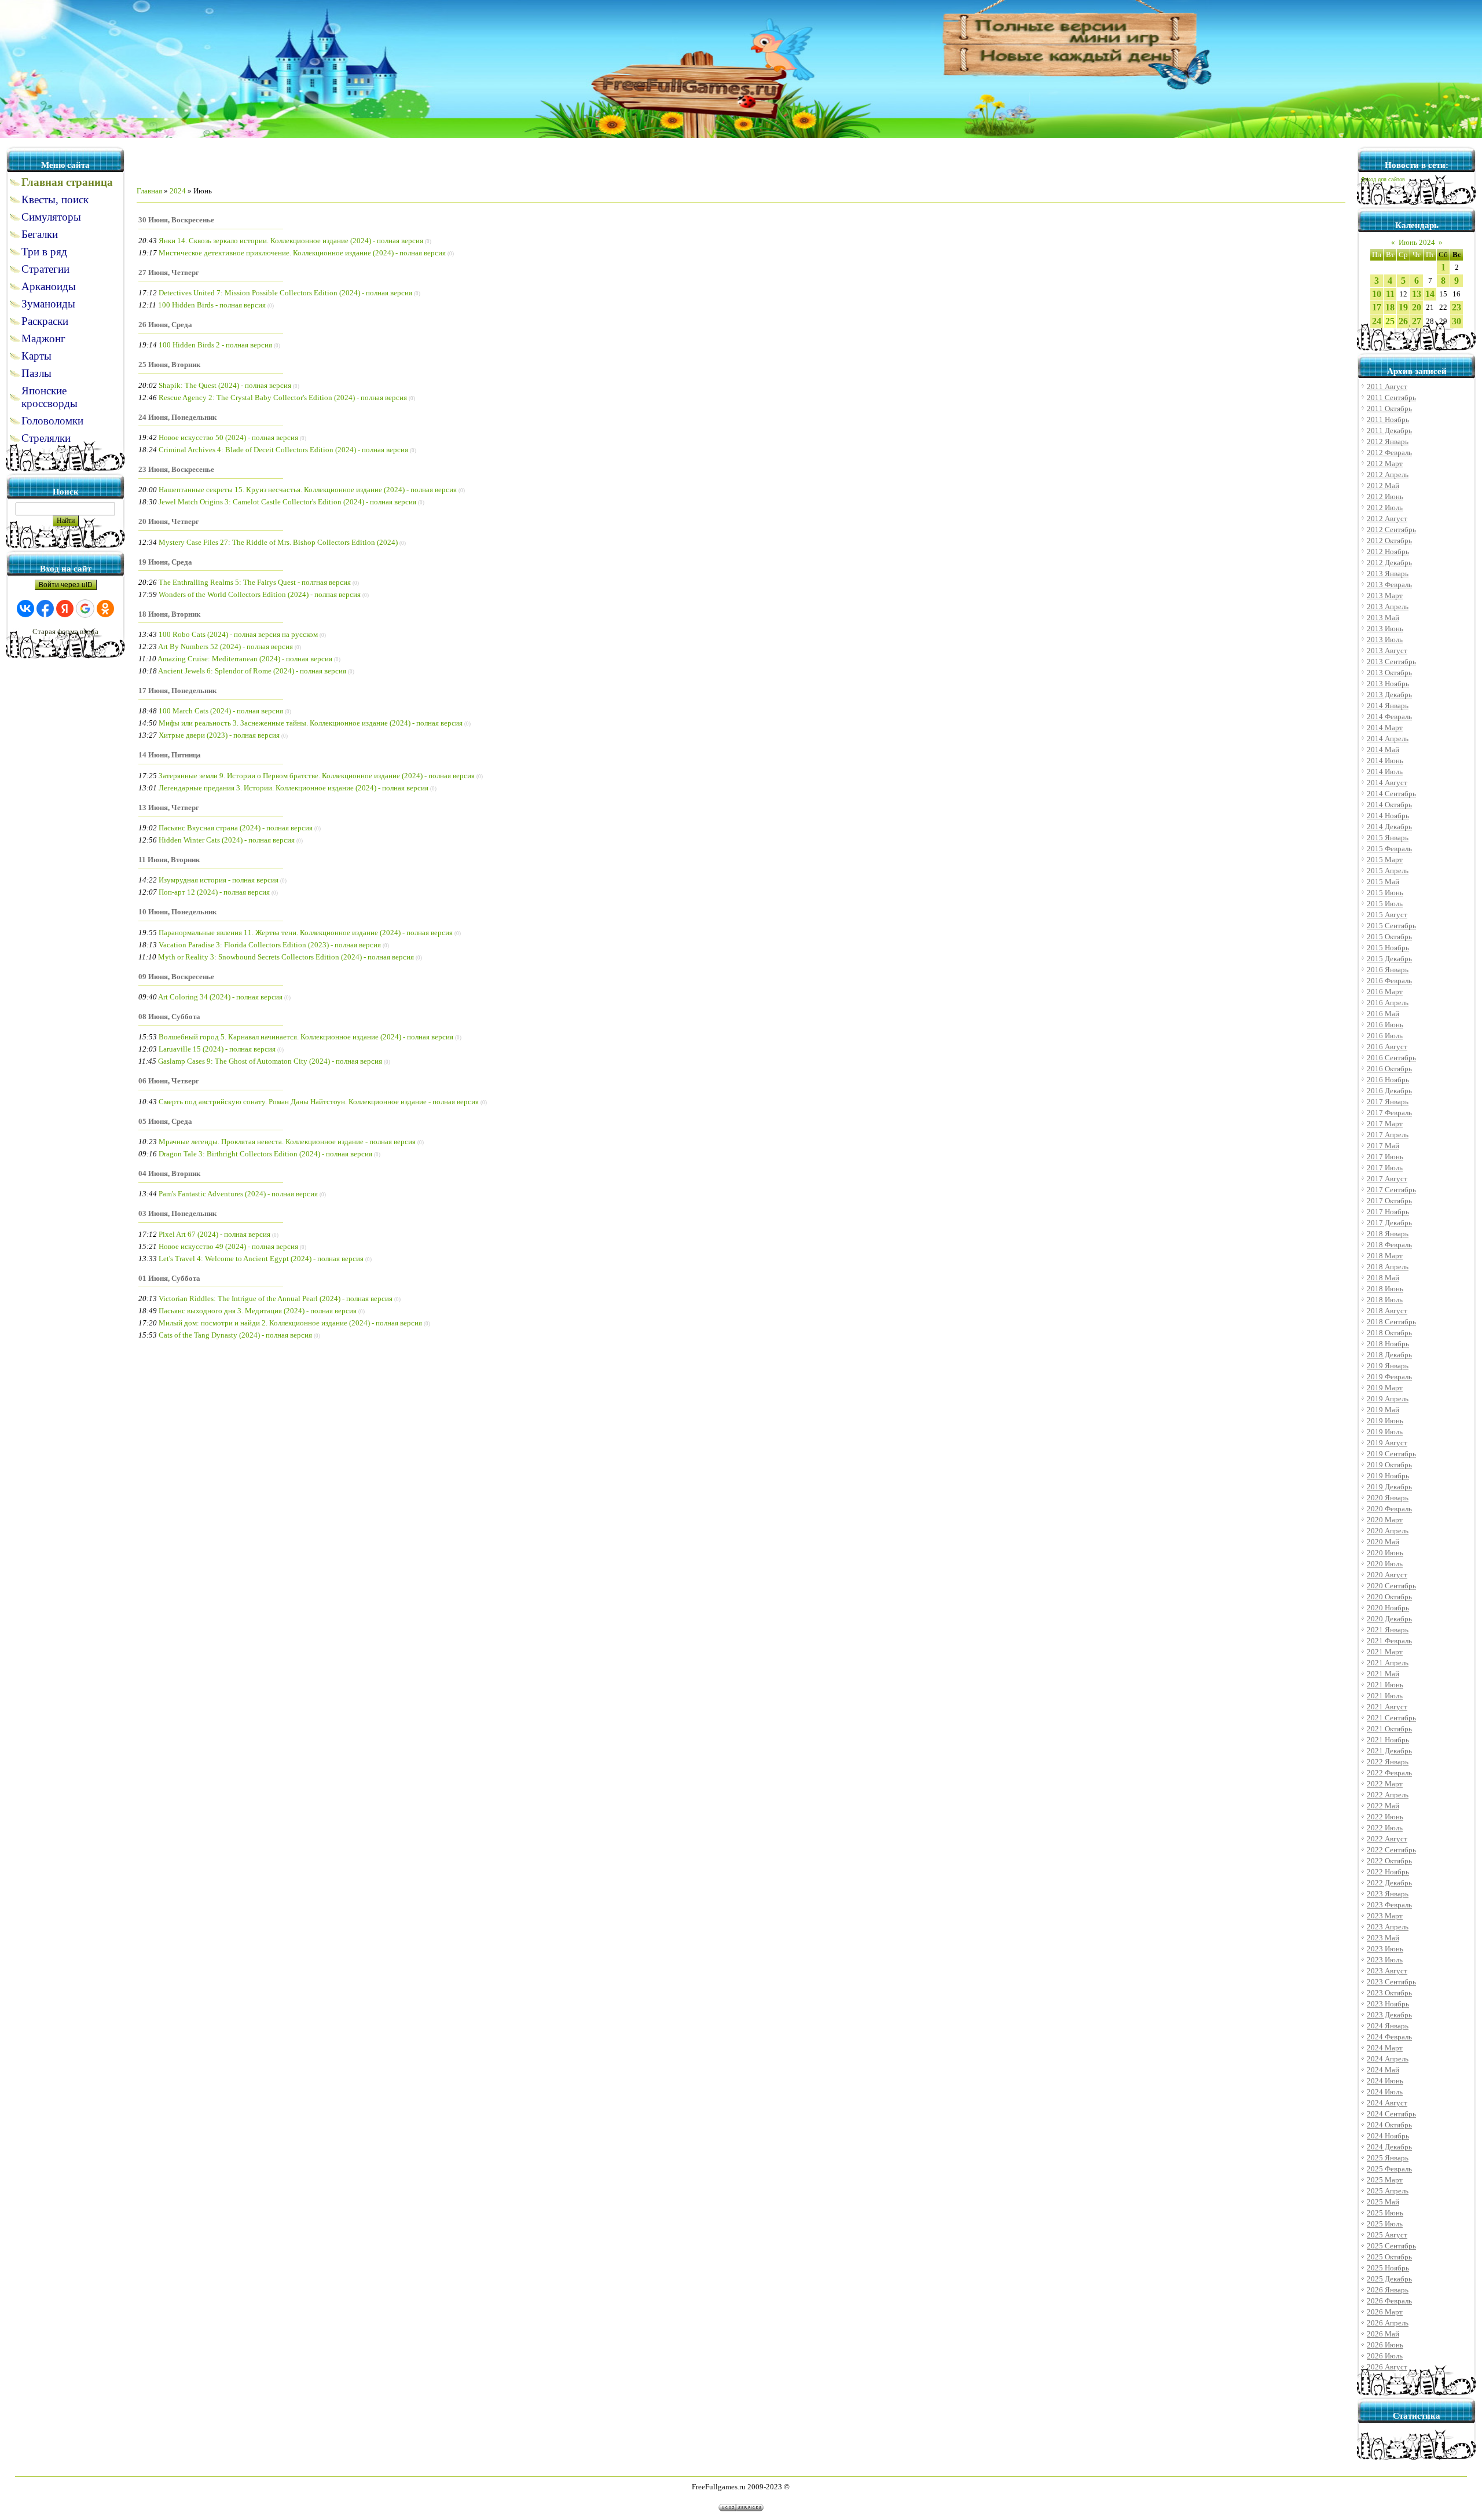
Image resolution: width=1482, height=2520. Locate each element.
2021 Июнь (1385, 1685)
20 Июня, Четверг (169, 521)
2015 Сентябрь (1391, 926)
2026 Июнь (1385, 2345)
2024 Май (1383, 2070)
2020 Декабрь (1389, 1619)
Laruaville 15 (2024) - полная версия (217, 1049)
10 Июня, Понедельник (177, 912)
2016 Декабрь (1389, 1091)
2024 (178, 191)
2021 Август (1387, 1707)
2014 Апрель (1388, 739)
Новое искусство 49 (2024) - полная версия (228, 1246)
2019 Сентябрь (1391, 1454)
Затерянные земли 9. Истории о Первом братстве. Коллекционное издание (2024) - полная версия (317, 776)
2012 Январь (1388, 442)
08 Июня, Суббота (169, 1017)
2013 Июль (1385, 640)
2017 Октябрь (1389, 1201)
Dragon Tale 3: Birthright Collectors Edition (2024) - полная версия (265, 1154)
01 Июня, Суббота (169, 1278)
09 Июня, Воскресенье (176, 977)
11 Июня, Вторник (169, 860)
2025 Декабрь (1389, 2279)
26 (1403, 321)
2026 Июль (1385, 2356)
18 (1390, 307)
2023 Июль (1385, 1960)
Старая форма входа (65, 631)
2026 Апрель (1388, 2323)
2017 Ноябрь (1388, 1212)
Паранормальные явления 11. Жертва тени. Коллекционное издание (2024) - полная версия (306, 933)
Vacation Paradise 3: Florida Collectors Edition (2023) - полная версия (270, 945)
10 (1377, 294)
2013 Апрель (1388, 607)
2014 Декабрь (1389, 827)
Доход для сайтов (1383, 180)
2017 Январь (1388, 1102)
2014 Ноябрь (1388, 816)
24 (1377, 321)
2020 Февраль (1389, 1509)
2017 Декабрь (1389, 1223)
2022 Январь (1388, 1762)
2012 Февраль (1389, 453)
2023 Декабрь (1389, 2015)
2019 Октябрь (1389, 1465)
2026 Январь (1388, 2290)
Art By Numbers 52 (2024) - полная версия (225, 647)
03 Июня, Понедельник (177, 1213)
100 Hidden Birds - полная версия (212, 305)
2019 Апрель (1388, 1399)
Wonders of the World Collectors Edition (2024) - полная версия (260, 594)
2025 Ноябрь (1388, 2268)
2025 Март (1385, 2180)
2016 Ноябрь (1388, 1080)
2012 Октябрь (1389, 541)
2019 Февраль (1389, 1377)
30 (1457, 321)
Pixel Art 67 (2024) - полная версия (214, 1234)
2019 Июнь (1385, 1421)
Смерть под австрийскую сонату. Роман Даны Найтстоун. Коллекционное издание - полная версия (319, 1102)
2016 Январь (1388, 970)
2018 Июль (1385, 1300)
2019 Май (1383, 1410)
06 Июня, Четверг (169, 1081)
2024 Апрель (1388, 2059)
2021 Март (1385, 1652)
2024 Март (1385, 2048)
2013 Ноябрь (1388, 684)
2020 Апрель (1388, 1531)
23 (1457, 307)
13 (1417, 294)
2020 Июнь (1385, 1553)
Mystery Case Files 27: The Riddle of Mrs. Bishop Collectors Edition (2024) (278, 542)
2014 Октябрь (1389, 805)
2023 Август (1387, 1971)
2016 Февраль (1389, 981)
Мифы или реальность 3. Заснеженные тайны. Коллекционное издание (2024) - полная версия (311, 723)
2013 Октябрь (1389, 673)
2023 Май (1383, 1938)
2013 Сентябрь (1391, 662)
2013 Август (1387, 651)
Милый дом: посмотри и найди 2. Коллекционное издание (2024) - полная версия (290, 1323)
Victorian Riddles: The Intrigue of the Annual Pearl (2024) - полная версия (276, 1299)
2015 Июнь (1385, 893)
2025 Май (1383, 2202)
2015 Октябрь (1389, 937)
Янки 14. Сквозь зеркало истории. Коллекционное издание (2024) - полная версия (291, 241)
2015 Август (1387, 915)
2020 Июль (1385, 1564)
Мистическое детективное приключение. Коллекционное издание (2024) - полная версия (302, 253)
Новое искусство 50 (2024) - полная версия (228, 437)
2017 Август (1387, 1179)
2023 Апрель (1388, 1927)
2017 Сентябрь (1391, 1190)
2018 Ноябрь (1388, 1344)
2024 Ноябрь (1388, 2136)
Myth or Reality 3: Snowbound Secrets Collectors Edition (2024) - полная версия (286, 957)
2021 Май (1383, 1674)
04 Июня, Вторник (169, 1173)
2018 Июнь (1385, 1289)
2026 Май (1383, 2334)
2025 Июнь (1385, 2213)
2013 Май (1383, 618)
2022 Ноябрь (1388, 1872)
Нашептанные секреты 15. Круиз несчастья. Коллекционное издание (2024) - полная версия (308, 490)
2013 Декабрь (1389, 695)
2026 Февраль (1389, 2301)
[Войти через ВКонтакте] (25, 609)
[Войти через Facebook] (45, 609)
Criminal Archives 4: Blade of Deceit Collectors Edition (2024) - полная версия (283, 450)
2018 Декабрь (1389, 1355)
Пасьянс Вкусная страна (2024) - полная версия (236, 828)
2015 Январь (1388, 838)
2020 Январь (1388, 1498)
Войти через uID (66, 585)
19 (1403, 307)
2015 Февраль (1389, 849)
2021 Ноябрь (1388, 1740)
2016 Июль (1385, 1036)
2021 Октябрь (1389, 1729)
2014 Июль (1385, 772)
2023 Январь (1388, 1894)
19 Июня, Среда (165, 562)
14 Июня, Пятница (170, 755)
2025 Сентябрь (1391, 2246)
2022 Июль (1385, 1828)
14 (1430, 294)
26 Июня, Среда (165, 325)
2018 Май (1383, 1278)
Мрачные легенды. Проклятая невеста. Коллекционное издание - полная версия (287, 1142)
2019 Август (1387, 1443)
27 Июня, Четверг (169, 272)
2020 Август (1387, 1575)
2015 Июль (1385, 904)
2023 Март (1385, 1916)
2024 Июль (1385, 2092)
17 (1377, 307)
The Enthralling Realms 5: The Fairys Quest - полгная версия (255, 582)
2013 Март (1385, 596)
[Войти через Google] (85, 609)
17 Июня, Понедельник (177, 691)
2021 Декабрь (1389, 1751)
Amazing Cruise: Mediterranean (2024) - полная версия (245, 659)
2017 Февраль (1389, 1113)
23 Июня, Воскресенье (176, 469)
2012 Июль (1385, 508)
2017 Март (1385, 1124)
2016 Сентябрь (1391, 1058)
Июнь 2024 (1417, 242)
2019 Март (1385, 1388)
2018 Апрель (1388, 1267)
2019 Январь (1388, 1366)
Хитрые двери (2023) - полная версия (219, 735)
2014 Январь (1388, 706)
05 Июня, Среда (165, 1121)
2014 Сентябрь (1391, 794)
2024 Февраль (1389, 2037)
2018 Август (1387, 1311)
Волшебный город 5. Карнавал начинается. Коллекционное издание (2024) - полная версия (306, 1037)
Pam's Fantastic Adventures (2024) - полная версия (238, 1194)
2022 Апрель (1388, 1795)
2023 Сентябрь (1391, 1982)
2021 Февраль (1389, 1641)
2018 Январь (1388, 1234)
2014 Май (1383, 750)
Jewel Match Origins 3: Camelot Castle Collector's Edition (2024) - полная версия (287, 502)
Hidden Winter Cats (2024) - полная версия (227, 840)
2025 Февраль (1389, 2169)
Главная (149, 191)
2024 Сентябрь (1391, 2114)
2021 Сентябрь (1391, 1718)
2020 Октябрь (1389, 1597)
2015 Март (1385, 860)
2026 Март (1385, 2312)
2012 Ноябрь (1388, 552)
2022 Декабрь (1389, 1883)
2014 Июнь (1385, 761)
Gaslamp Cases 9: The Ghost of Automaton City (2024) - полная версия (270, 1061)
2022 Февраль (1389, 1773)
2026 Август (1387, 2367)
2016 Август (1387, 1047)
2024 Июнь (1385, 2081)
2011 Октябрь (1389, 409)
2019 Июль (1385, 1432)
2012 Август (1387, 519)
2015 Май (1383, 882)
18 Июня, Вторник (169, 614)
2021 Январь (1388, 1630)
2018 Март (1385, 1256)
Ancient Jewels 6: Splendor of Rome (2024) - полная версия (252, 671)
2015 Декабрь (1389, 959)
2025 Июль (1385, 2224)
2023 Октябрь (1389, 1993)
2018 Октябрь (1389, 1333)
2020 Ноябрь (1388, 1608)
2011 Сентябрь (1391, 398)
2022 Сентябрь (1391, 1850)
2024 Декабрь (1389, 2147)
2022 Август (1387, 1839)
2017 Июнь (1385, 1157)
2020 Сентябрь (1391, 1586)
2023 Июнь (1385, 1949)
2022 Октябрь (1389, 1861)
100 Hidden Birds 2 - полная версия (215, 345)
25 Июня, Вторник (169, 365)
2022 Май (1383, 1806)
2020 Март (1385, 1520)
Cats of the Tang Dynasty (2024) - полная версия (235, 1335)
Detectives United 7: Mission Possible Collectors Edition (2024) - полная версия (285, 293)
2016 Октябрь (1389, 1069)
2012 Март (1385, 464)
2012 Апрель (1388, 475)
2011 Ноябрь (1388, 420)
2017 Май (1383, 1146)
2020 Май (1383, 1542)
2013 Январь (1388, 574)
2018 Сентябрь (1391, 1322)
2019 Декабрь (1389, 1487)
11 (1390, 294)
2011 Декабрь (1389, 431)
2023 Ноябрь (1388, 2004)
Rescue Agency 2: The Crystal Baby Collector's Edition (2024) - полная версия (283, 398)
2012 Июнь (1385, 497)
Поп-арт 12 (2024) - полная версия (214, 892)
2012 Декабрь (1389, 563)
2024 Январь (1388, 2026)
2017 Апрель (1388, 1135)
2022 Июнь (1385, 1817)
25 (1390, 321)
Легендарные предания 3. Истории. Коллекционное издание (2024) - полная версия (294, 788)
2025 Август (1387, 2235)
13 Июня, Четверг (169, 807)
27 (1417, 321)
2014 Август (1387, 783)
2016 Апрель (1388, 1003)
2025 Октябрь (1389, 2257)
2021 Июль (1385, 1696)
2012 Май (1383, 486)
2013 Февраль (1389, 585)
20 (1417, 307)
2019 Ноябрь (1388, 1476)
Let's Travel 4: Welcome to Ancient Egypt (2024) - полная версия (261, 1259)
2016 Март (1385, 992)
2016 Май (1383, 1014)
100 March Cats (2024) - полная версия (221, 711)
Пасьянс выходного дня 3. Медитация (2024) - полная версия (258, 1311)
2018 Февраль (1389, 1245)
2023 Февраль (1389, 1905)
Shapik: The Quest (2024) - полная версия (225, 385)
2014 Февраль (1389, 717)
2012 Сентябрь (1391, 530)
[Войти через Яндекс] (65, 609)
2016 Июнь (1385, 1025)
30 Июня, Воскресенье (176, 220)
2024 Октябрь (1389, 2125)
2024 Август (1387, 2103)
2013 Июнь (1385, 629)
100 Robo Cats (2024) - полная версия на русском (238, 634)
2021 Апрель (1388, 1663)
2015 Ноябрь (1388, 948)
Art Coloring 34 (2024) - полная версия (220, 997)
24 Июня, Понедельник (177, 417)
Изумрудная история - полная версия (219, 880)
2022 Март (1385, 1784)
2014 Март (1385, 728)
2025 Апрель (1388, 2191)
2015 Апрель (1388, 871)
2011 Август (1387, 387)
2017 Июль (1385, 1168)
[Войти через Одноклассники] (105, 609)
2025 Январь (1388, 2158)
